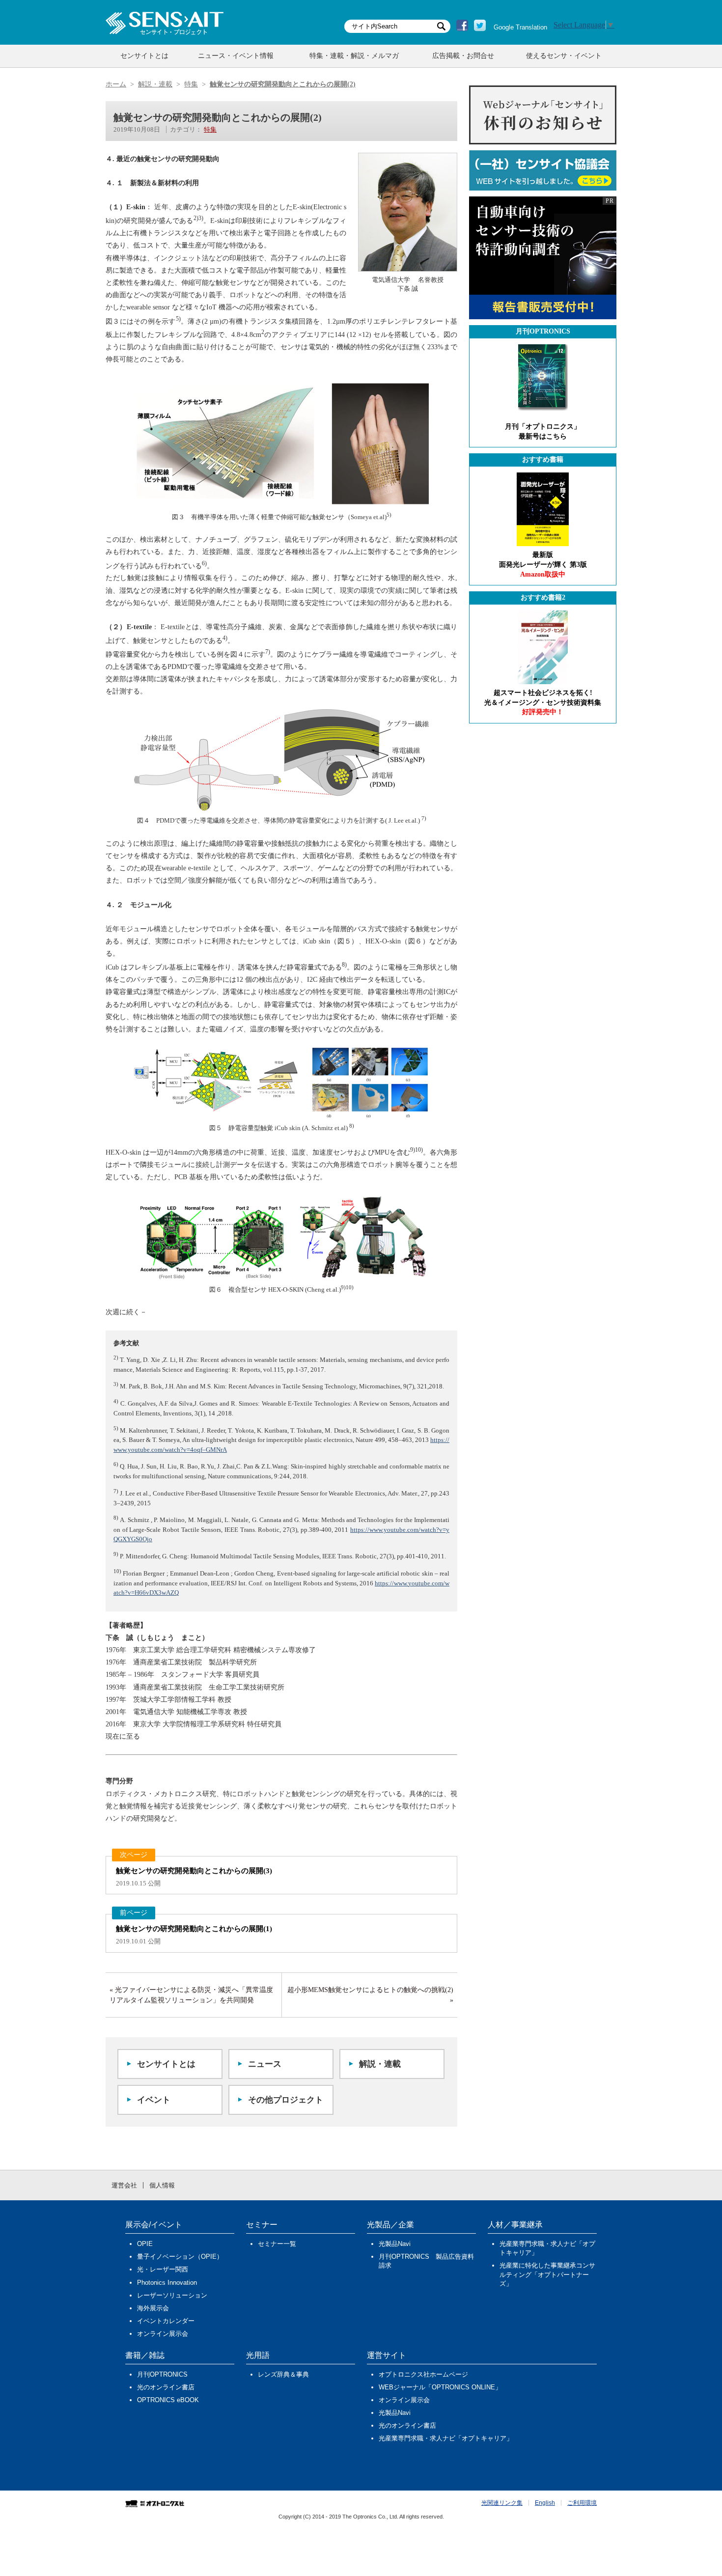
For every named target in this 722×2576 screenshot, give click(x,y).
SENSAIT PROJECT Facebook (462, 26)
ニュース (265, 2064)
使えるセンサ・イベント (564, 56)
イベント (154, 2100)
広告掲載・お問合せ (463, 56)
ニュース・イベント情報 (236, 56)
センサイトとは (144, 56)
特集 (210, 129)
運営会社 (124, 2185)
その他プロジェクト (286, 2100)
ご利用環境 (582, 2503)
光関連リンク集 (502, 2503)
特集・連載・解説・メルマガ (354, 56)
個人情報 (162, 2185)
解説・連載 (380, 2064)
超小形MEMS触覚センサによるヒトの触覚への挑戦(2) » (370, 1995)
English (545, 2503)
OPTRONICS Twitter (480, 26)
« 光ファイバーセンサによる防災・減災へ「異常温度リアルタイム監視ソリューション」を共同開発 (191, 1995)
